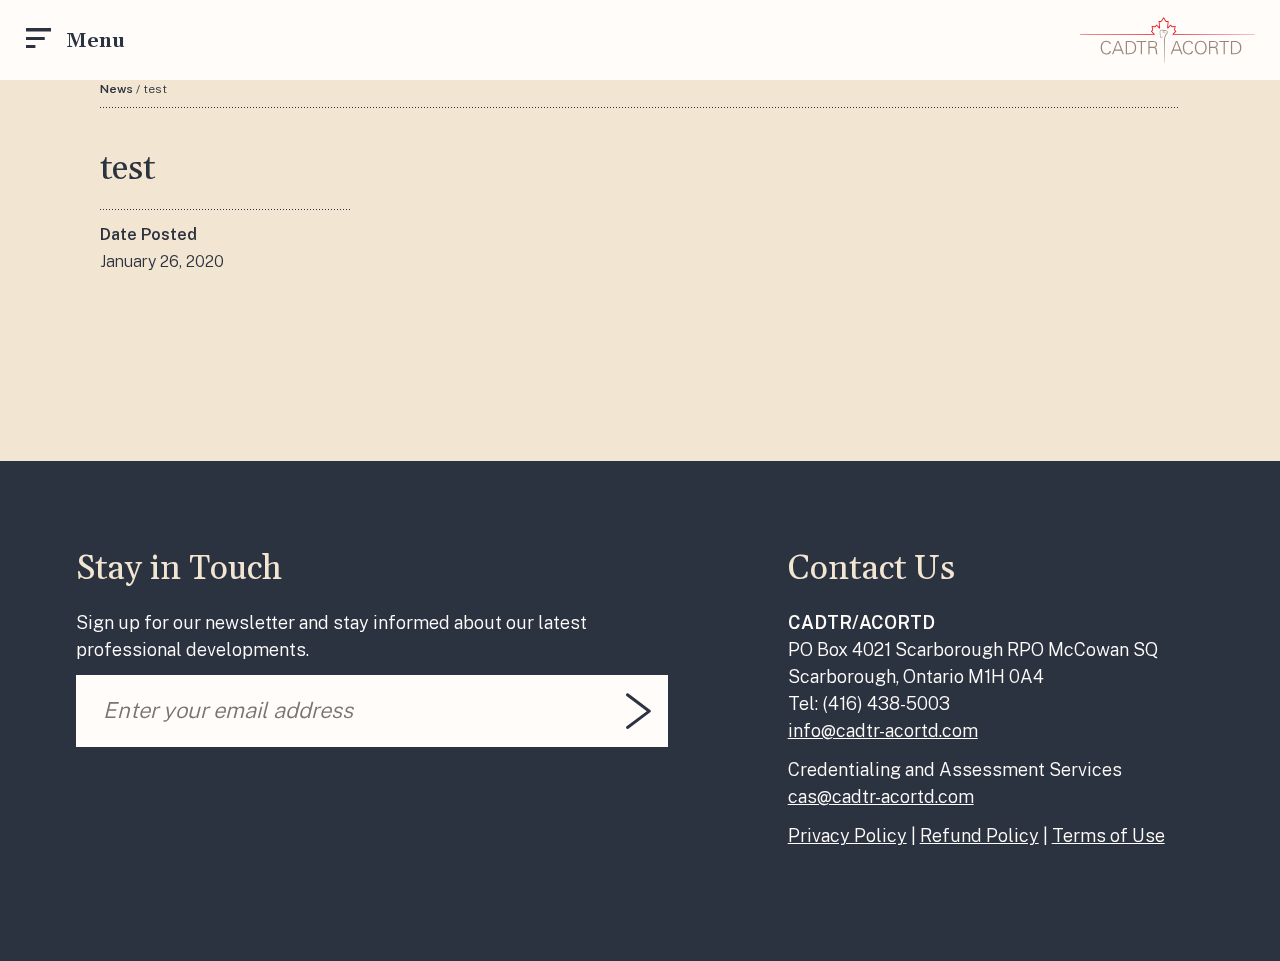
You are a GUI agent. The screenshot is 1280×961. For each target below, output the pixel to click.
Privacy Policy (847, 835)
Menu (95, 41)
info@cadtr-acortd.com (883, 730)
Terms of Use (1108, 835)
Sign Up (638, 711)
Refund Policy (979, 835)
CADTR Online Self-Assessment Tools (1167, 40)
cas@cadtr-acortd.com (881, 796)
